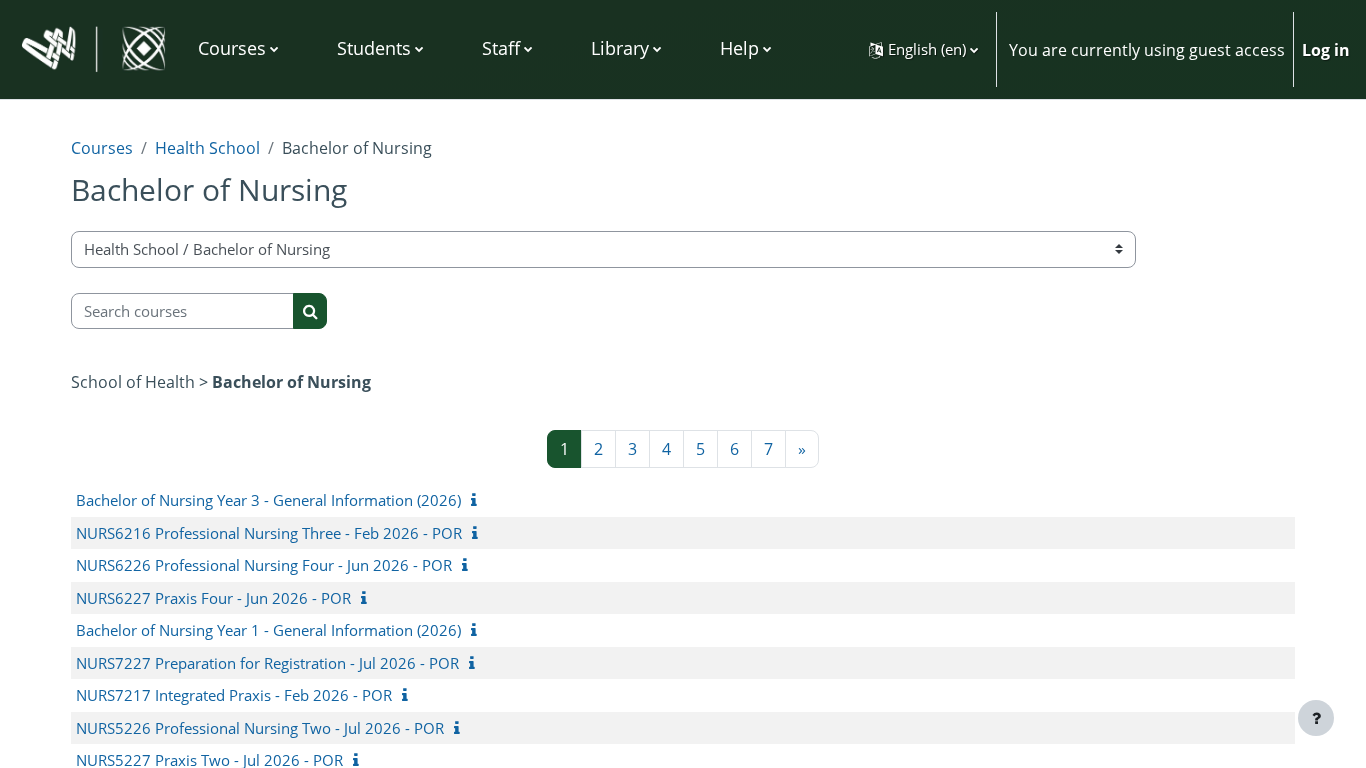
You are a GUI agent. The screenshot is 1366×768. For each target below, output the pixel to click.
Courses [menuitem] (232, 48)
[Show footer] (1316, 718)
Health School (207, 148)
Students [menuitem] (374, 48)
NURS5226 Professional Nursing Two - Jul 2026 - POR (260, 728)
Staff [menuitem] (501, 48)
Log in (1326, 50)
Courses (102, 148)
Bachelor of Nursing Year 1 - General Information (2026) (268, 630)
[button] (923, 49)
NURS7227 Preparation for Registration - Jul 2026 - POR (267, 663)
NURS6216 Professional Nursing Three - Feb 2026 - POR (269, 533)
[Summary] (478, 500)
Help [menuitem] (739, 48)
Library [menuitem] (620, 48)
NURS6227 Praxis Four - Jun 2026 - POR (213, 598)
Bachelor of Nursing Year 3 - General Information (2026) (268, 500)
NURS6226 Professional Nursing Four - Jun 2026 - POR (264, 565)
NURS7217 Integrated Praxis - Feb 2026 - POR (234, 695)
